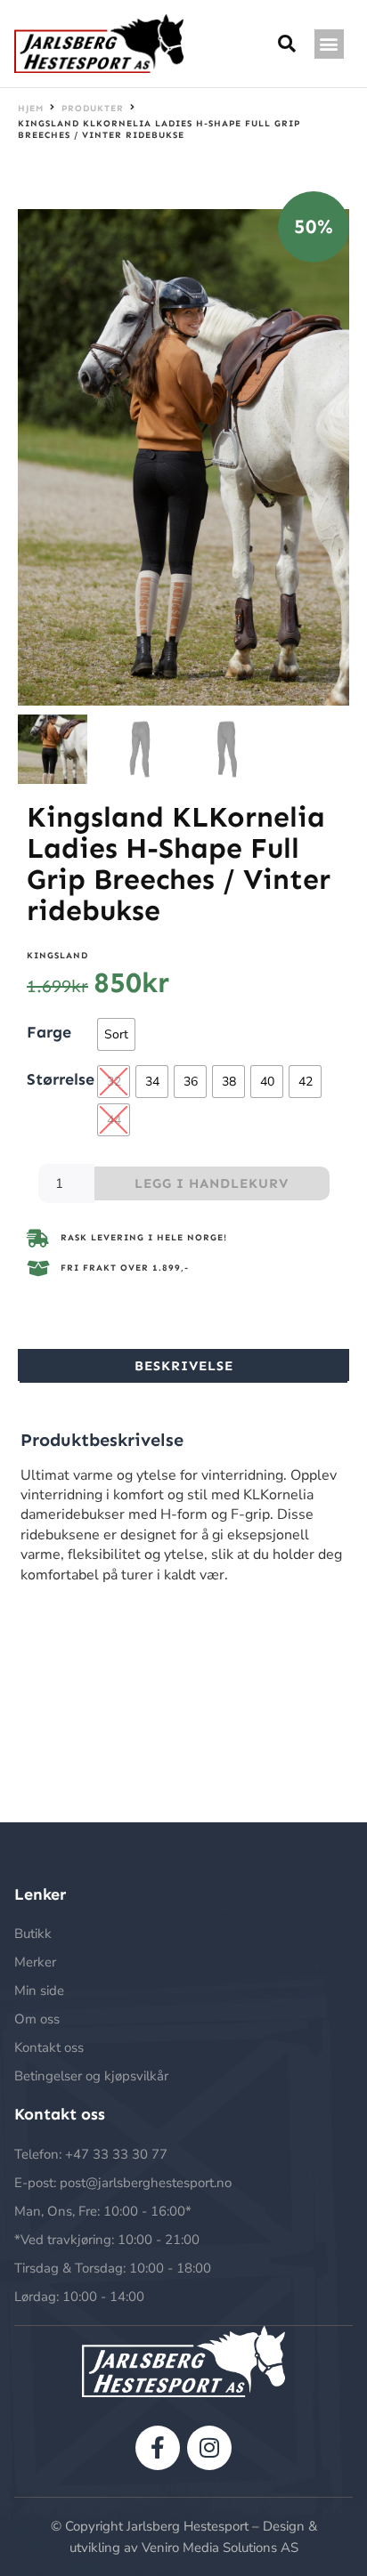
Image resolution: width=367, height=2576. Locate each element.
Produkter (93, 109)
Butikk (33, 1934)
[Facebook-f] (158, 2448)
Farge (49, 1031)
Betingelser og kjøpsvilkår (91, 2076)
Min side (39, 1991)
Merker (35, 1962)
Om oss (37, 2019)
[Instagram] (209, 2448)
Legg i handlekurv (212, 1183)
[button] (329, 44)
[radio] (116, 1034)
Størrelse (61, 1078)
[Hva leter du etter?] (287, 44)
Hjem (31, 109)
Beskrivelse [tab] (184, 1366)
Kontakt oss (49, 2047)
